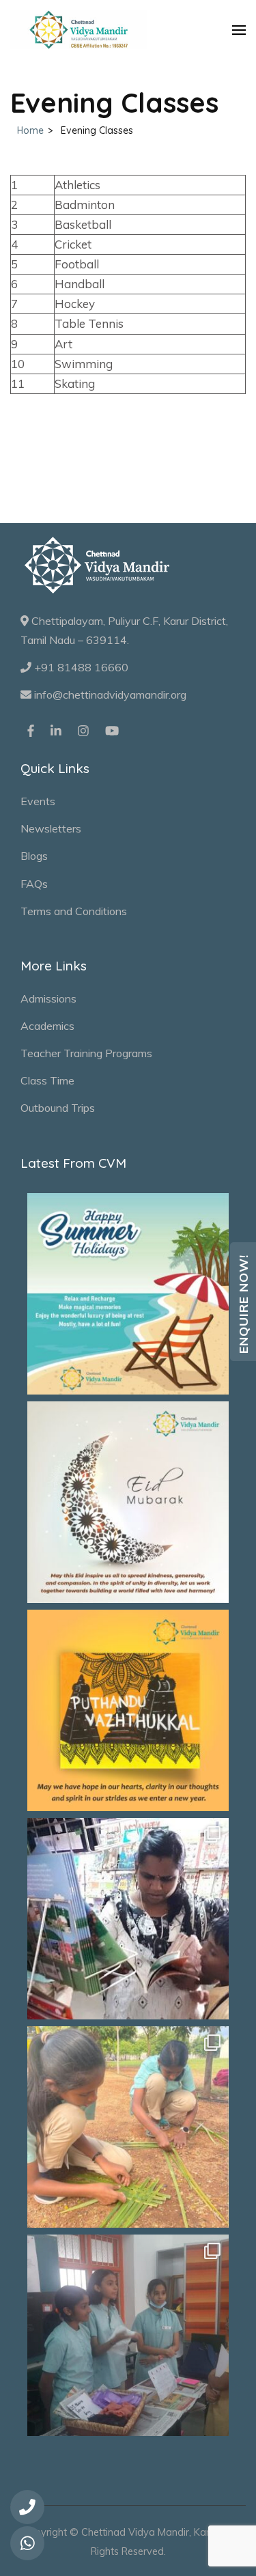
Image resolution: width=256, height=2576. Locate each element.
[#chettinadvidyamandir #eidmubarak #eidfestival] (128, 1502)
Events (38, 801)
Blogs (34, 856)
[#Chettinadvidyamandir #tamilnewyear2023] (128, 1710)
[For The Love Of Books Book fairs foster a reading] (128, 1919)
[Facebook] (31, 730)
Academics (47, 1026)
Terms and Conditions (74, 911)
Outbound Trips (58, 1108)
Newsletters (51, 828)
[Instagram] (83, 730)
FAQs (34, 884)
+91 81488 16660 (80, 667)
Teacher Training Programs (86, 1053)
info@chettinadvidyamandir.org (109, 695)
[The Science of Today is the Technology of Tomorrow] (128, 2335)
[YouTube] (112, 730)
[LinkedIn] (56, 730)
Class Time (47, 1080)
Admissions (48, 998)
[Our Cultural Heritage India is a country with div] (128, 2127)
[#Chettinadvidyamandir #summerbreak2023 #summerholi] (128, 1294)
